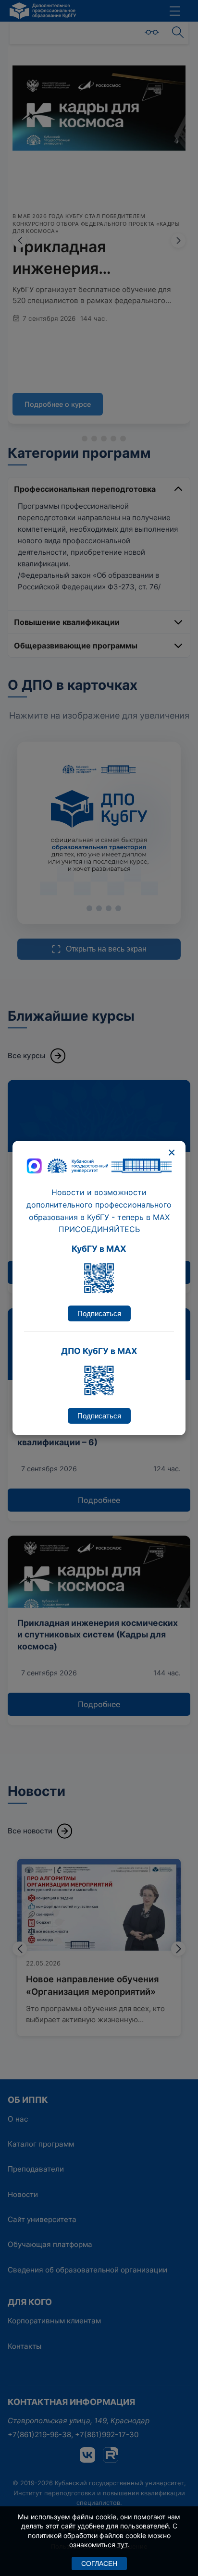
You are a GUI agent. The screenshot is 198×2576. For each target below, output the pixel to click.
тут (122, 2545)
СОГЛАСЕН (99, 2564)
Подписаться (99, 1313)
